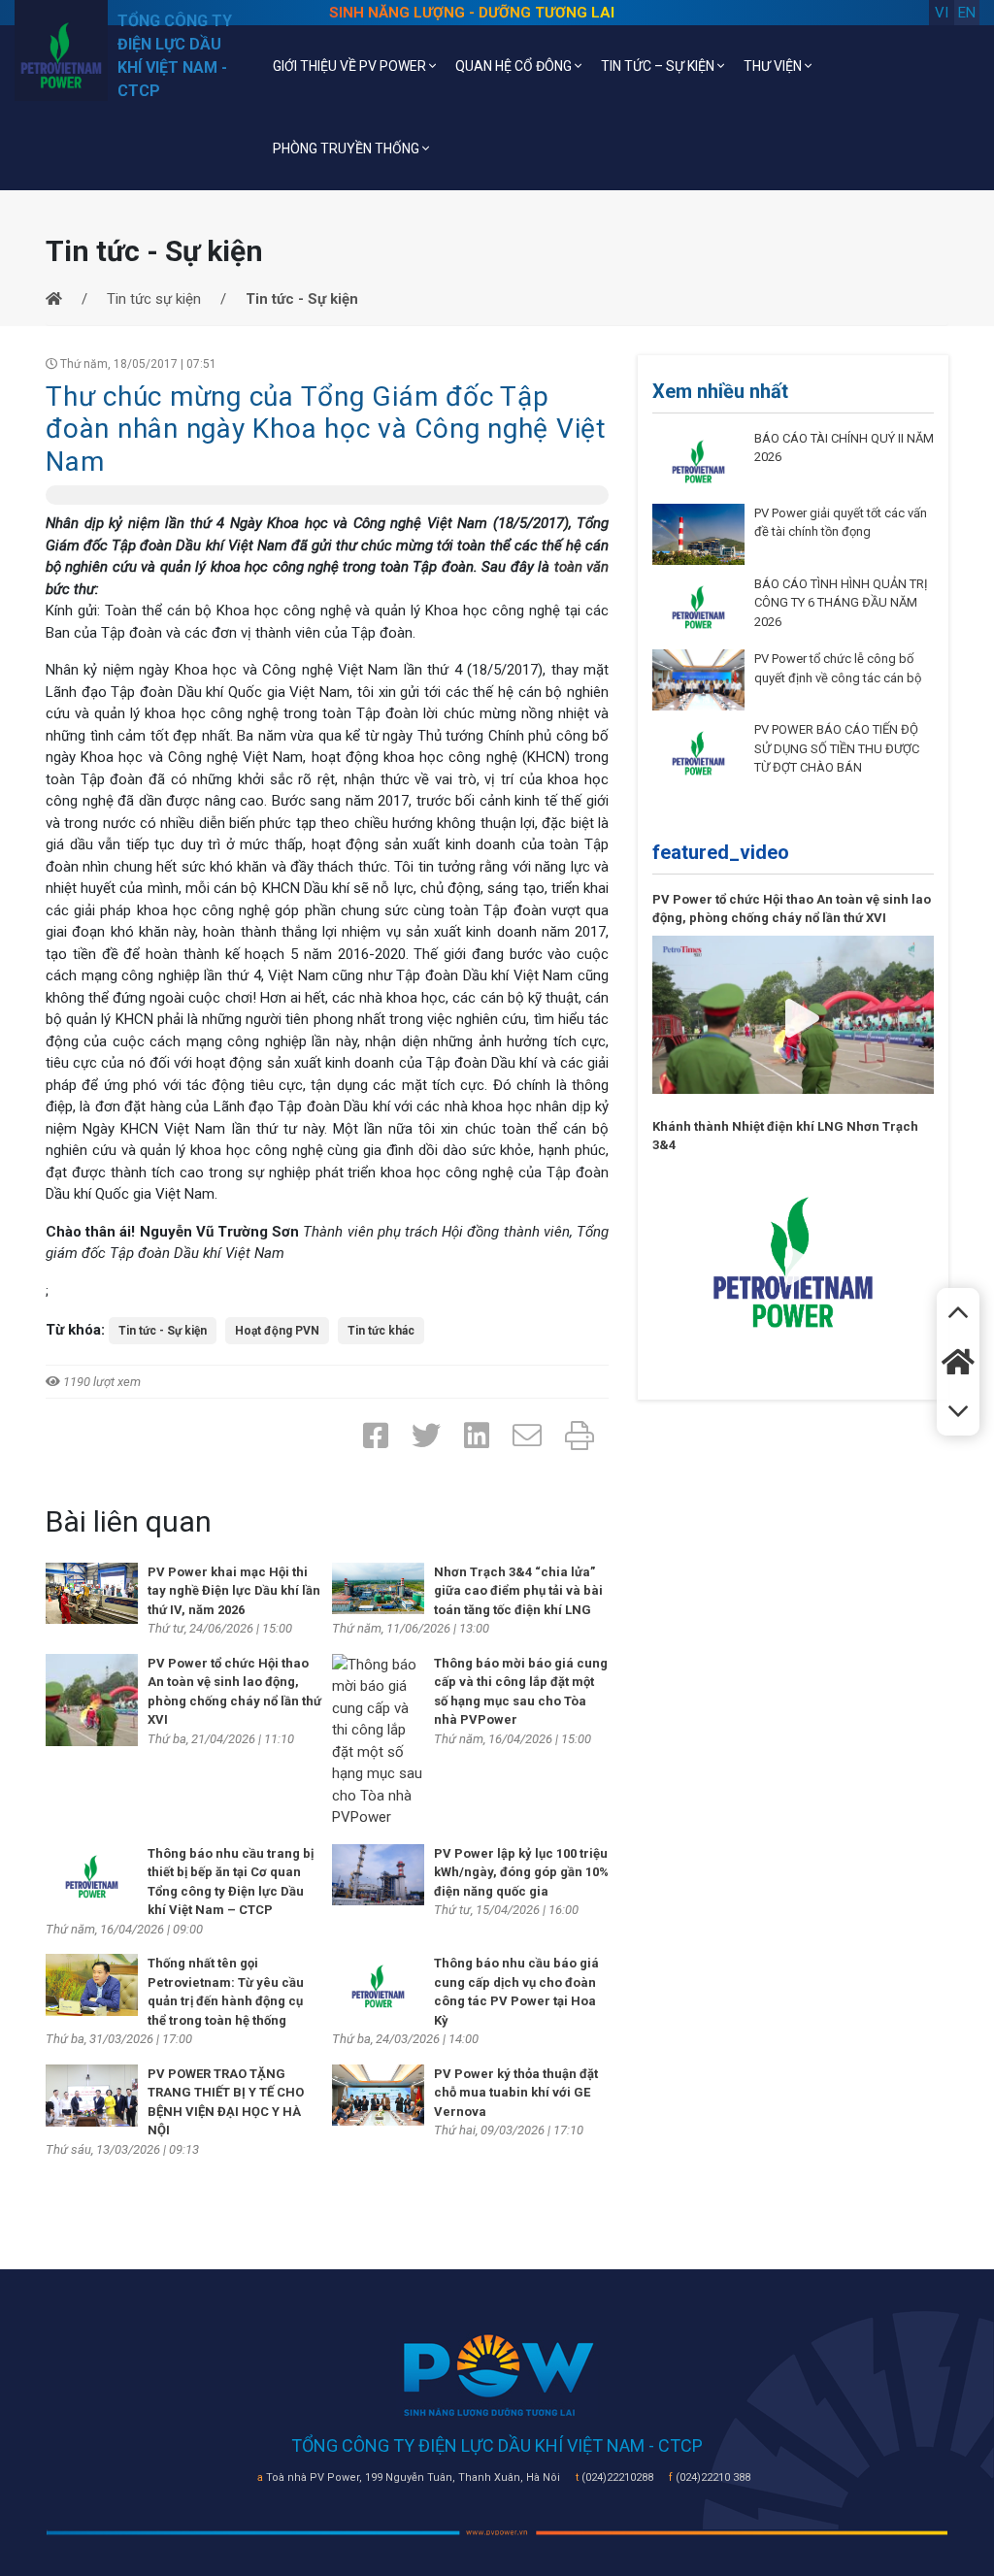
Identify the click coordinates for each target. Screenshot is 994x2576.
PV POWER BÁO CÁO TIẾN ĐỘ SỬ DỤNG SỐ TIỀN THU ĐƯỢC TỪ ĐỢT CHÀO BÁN (837, 748)
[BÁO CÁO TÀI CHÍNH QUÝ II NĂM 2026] (698, 460)
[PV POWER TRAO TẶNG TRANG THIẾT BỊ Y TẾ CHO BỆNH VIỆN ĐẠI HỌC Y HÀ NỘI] (92, 2095)
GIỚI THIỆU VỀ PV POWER (351, 66)
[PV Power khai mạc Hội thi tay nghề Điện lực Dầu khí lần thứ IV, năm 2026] (92, 1592)
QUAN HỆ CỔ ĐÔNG (515, 66)
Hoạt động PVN (277, 1331)
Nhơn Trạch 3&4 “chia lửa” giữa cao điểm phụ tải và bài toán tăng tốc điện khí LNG (518, 1591)
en (967, 13)
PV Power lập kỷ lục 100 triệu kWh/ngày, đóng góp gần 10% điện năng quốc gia (521, 1872)
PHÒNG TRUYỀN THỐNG (348, 149)
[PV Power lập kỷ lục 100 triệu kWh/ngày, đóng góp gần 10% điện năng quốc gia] (378, 1873)
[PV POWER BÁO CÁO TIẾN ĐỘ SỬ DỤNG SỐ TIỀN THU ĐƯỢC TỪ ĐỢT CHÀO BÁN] (698, 752)
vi (942, 13)
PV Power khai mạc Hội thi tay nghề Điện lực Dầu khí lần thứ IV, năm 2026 (234, 1591)
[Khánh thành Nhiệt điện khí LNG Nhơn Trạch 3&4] (793, 1261)
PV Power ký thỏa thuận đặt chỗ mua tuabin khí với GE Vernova (516, 2093)
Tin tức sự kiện (154, 299)
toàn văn (581, 567)
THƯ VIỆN (774, 66)
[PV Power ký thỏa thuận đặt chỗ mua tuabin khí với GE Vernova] (378, 2094)
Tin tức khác (381, 1331)
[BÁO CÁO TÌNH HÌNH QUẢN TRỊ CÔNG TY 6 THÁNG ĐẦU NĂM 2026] (698, 607)
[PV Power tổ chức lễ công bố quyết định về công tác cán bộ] (698, 679)
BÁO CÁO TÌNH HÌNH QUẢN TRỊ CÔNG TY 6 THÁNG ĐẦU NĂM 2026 (841, 603)
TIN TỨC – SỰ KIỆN (659, 66)
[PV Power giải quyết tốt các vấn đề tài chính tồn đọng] (698, 533)
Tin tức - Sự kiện (163, 1331)
